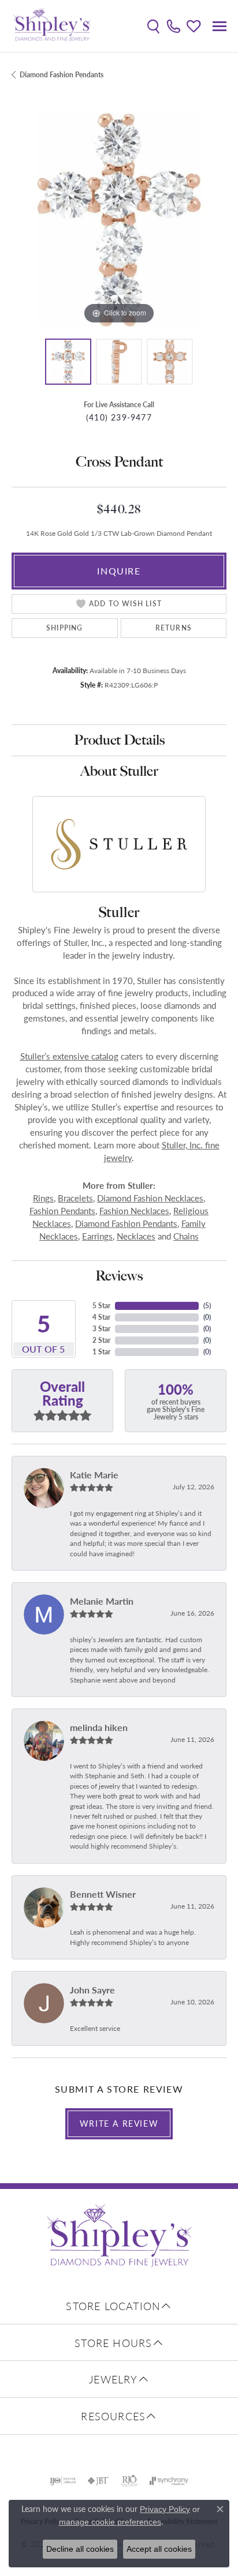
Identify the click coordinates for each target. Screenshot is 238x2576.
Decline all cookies (80, 2549)
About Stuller (119, 771)
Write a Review (119, 2123)
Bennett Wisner (103, 1894)
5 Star (101, 1306)
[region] (119, 220)
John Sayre (92, 1990)
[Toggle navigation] (220, 26)
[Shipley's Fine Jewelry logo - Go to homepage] (52, 26)
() (207, 1306)
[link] (174, 26)
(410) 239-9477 (119, 417)
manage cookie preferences (110, 2522)
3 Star (101, 1329)
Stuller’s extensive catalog (69, 1056)
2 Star (101, 1340)
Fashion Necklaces (134, 1211)
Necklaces (136, 1236)
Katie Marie (94, 1475)
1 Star (101, 1352)
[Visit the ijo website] (63, 2481)
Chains (186, 1236)
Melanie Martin (102, 1601)
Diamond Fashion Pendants (62, 75)
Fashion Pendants (62, 1211)
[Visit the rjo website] (129, 2481)
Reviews (119, 1276)
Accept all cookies (159, 2549)
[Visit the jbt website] (98, 2481)
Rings (43, 1198)
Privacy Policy (165, 2509)
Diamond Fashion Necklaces (150, 1198)
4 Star (101, 1317)
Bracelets (75, 1198)
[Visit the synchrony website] (169, 2481)
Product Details (119, 740)
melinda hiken (99, 1727)
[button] (153, 26)
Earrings (97, 1236)
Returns (174, 628)
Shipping (65, 628)
